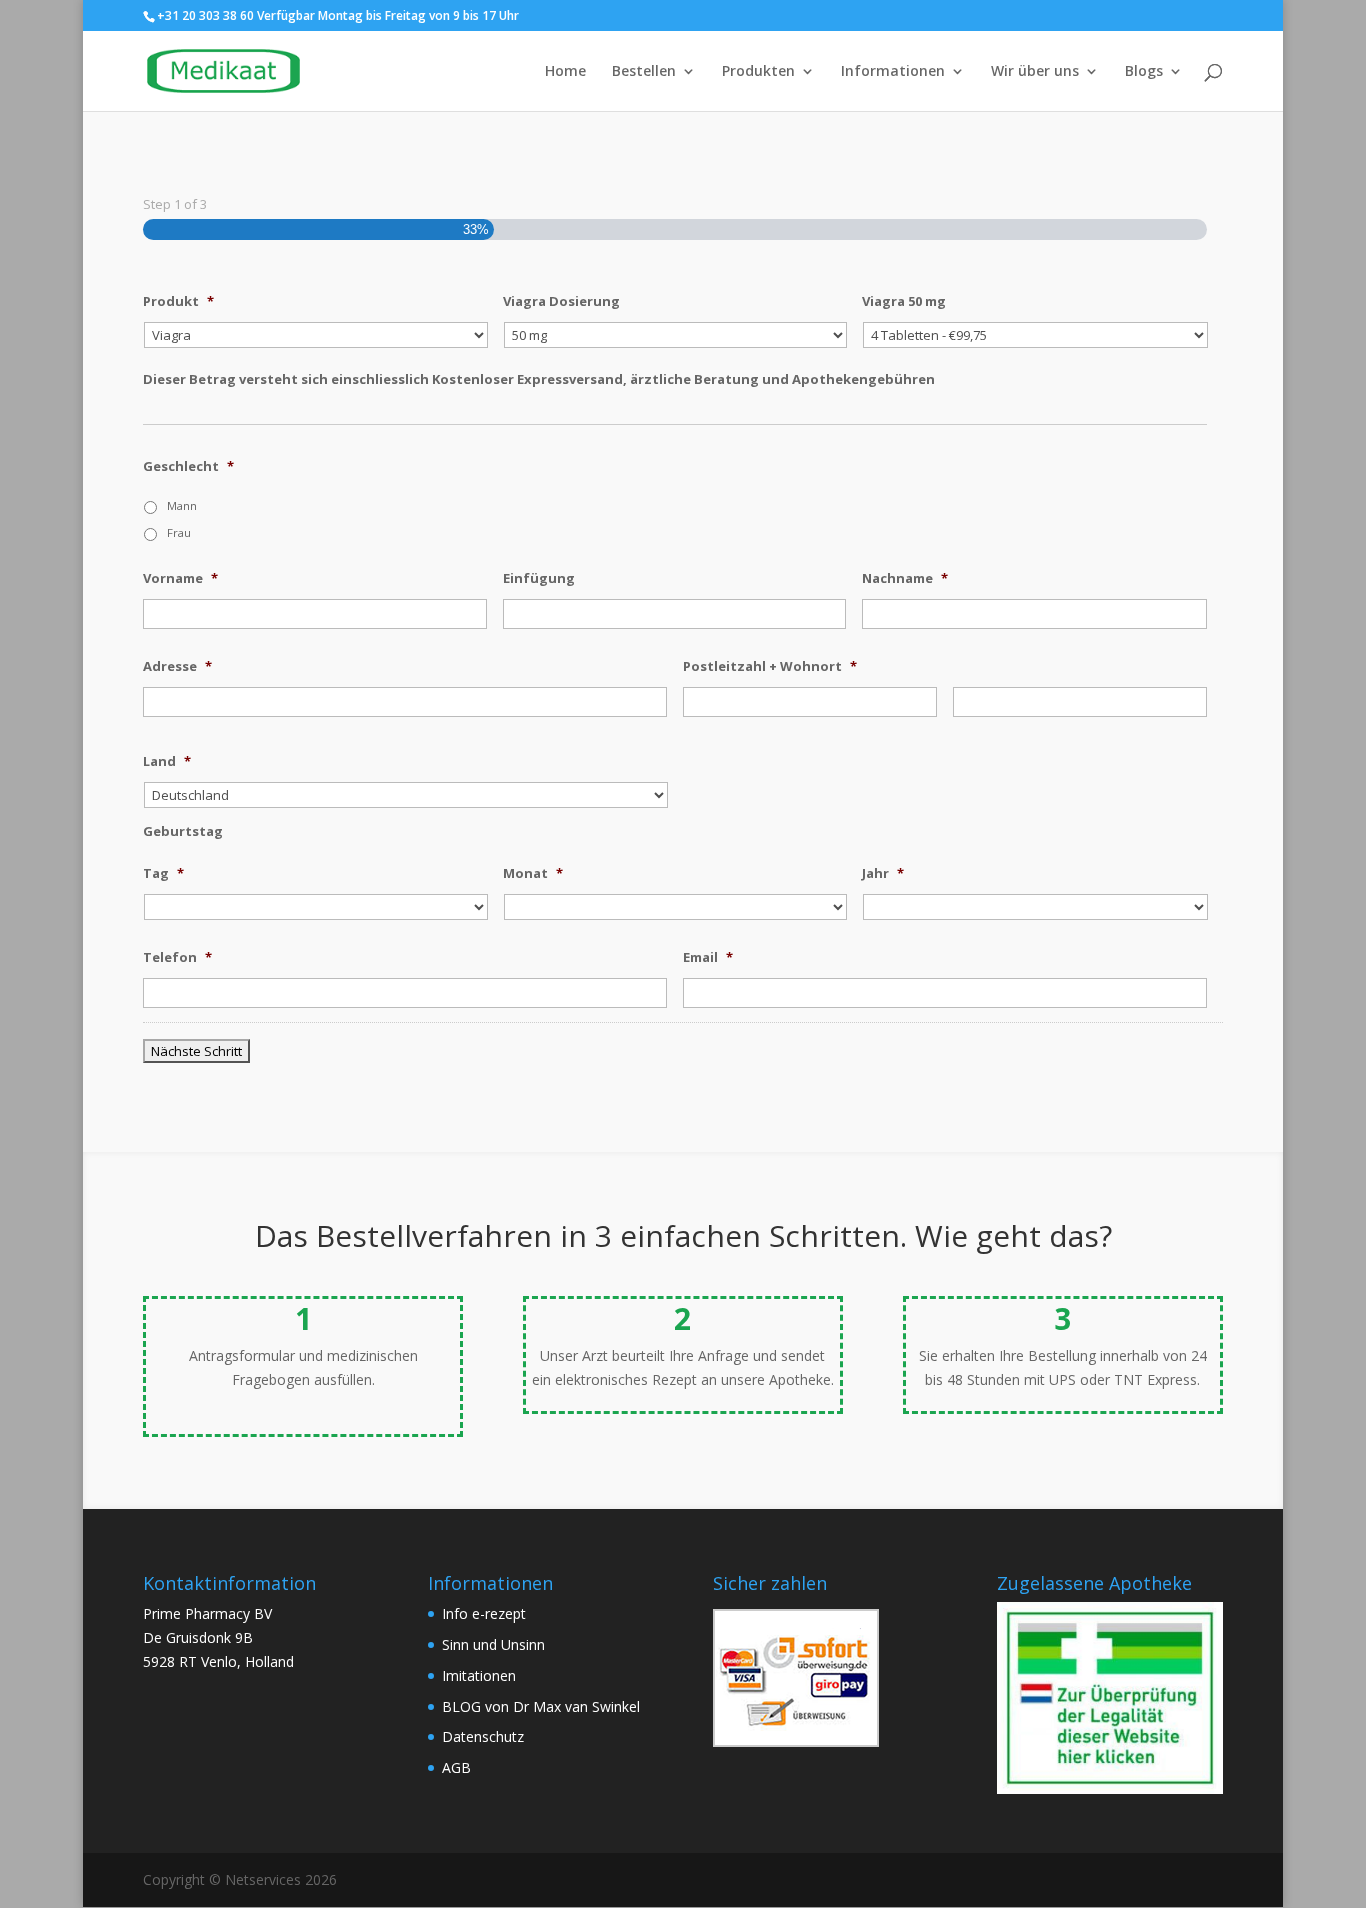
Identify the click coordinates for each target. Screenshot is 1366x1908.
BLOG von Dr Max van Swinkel (541, 1706)
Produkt (178, 301)
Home (565, 72)
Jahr (883, 873)
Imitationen (479, 1675)
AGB (456, 1767)
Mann (182, 505)
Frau (179, 532)
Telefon (177, 957)
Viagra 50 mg (904, 301)
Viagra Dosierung (561, 301)
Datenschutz (483, 1736)
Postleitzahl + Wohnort (770, 666)
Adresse (177, 666)
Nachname (905, 578)
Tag (163, 873)
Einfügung (539, 578)
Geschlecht (188, 466)
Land (167, 761)
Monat (533, 873)
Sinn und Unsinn (493, 1644)
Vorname (180, 578)
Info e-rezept (484, 1613)
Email (708, 957)
